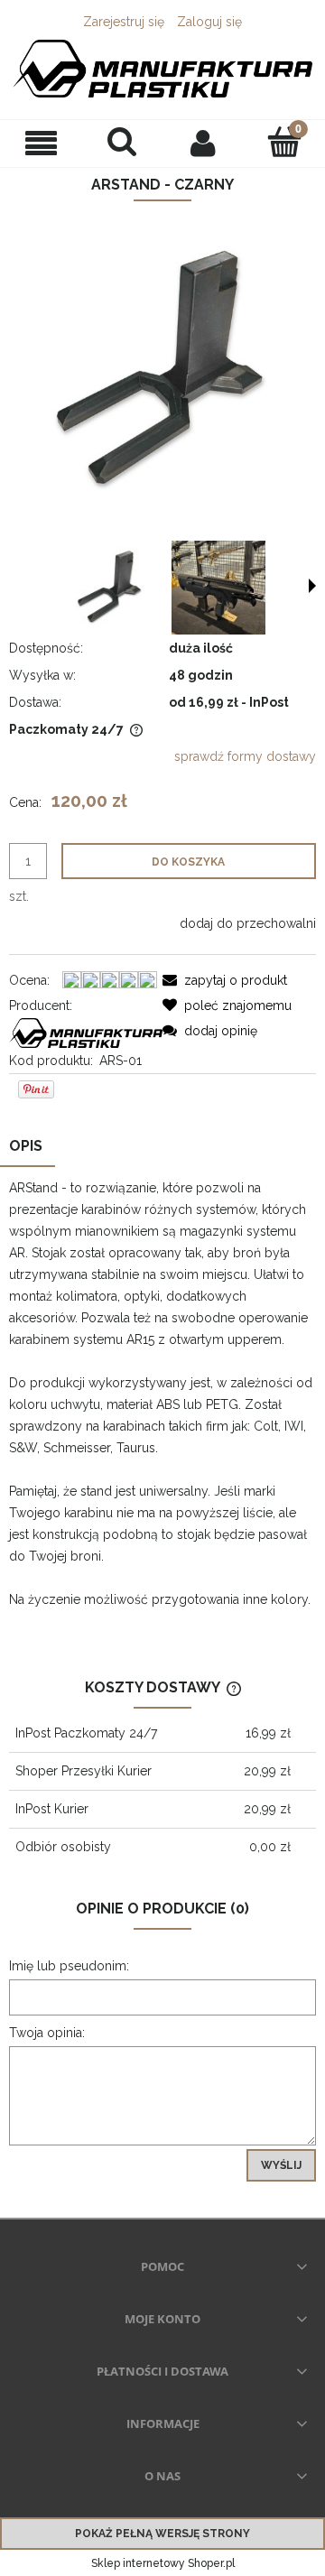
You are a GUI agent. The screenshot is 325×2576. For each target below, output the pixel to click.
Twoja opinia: (47, 2033)
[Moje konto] (203, 143)
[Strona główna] (162, 69)
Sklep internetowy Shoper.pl (163, 2563)
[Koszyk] (284, 142)
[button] (41, 143)
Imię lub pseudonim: (69, 1966)
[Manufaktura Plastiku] (86, 1032)
